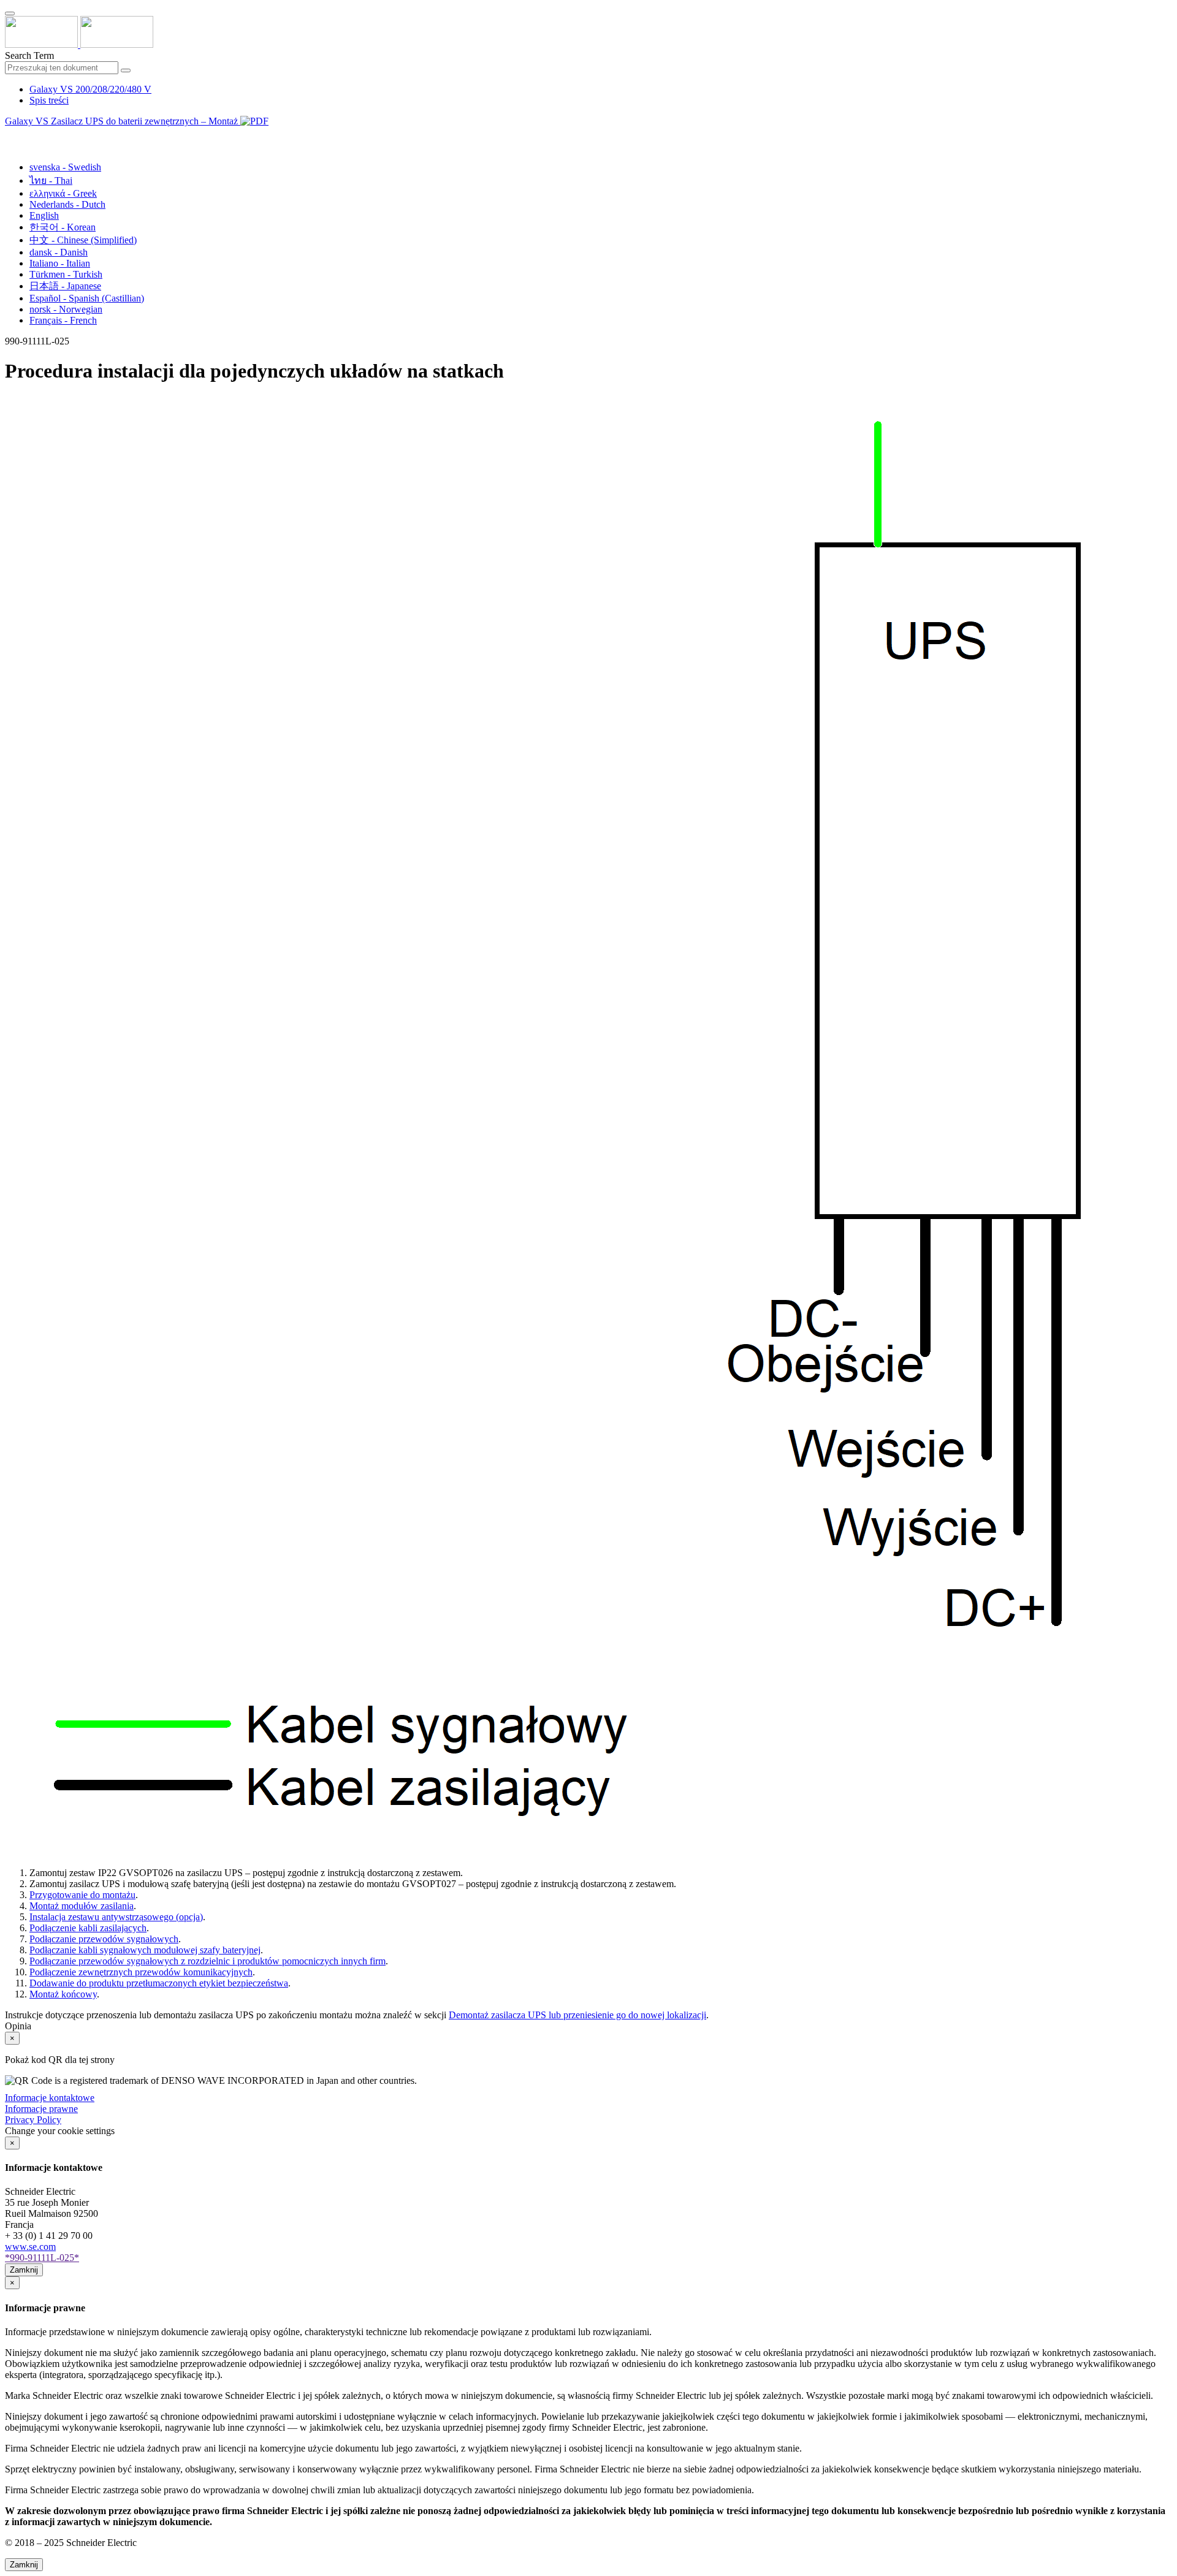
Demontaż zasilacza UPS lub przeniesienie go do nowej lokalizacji (577, 2015)
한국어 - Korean (63, 227)
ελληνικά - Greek (63, 193)
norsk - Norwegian (66, 309)
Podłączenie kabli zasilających (88, 1928)
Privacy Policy (33, 2120)
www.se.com (30, 2247)
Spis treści (49, 100)
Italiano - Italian (60, 263)
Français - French (63, 320)
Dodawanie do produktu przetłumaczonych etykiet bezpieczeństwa (159, 1983)
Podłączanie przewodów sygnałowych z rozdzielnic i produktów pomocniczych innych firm (208, 1961)
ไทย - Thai (51, 180)
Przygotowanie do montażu (82, 1895)
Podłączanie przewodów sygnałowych (104, 1939)
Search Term (29, 55)
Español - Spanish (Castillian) (87, 298)
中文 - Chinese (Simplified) (83, 240)
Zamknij (24, 2270)
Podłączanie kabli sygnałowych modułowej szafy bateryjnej (145, 1950)
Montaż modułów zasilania (82, 1906)
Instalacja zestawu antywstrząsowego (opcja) (116, 1917)
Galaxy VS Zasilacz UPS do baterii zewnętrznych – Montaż (123, 121)
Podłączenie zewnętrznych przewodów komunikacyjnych (141, 1972)
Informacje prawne (41, 2109)
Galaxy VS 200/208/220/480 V (90, 89)
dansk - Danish (59, 252)
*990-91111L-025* (42, 2258)
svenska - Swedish (65, 167)
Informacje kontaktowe (50, 2098)
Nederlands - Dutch (67, 204)
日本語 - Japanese (65, 286)
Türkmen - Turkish (66, 274)
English (44, 215)
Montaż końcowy (63, 1994)
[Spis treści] (10, 135)
